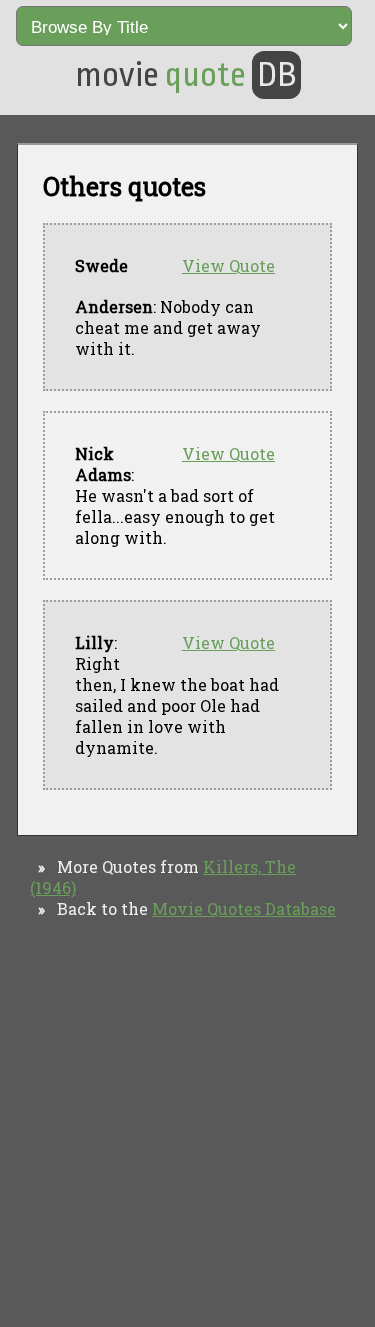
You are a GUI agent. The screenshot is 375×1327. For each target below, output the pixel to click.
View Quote (228, 265)
